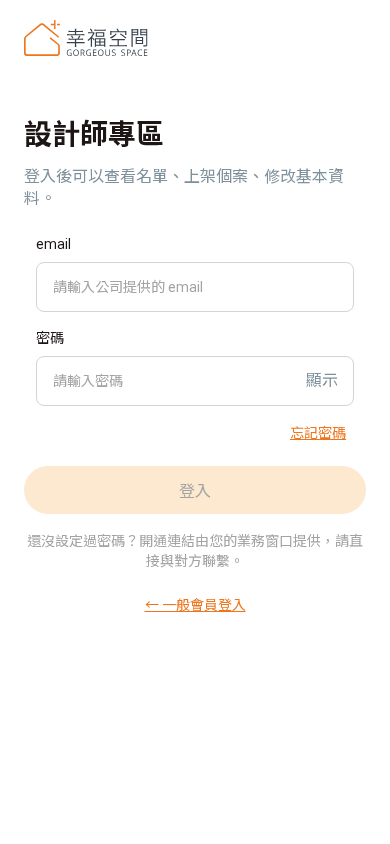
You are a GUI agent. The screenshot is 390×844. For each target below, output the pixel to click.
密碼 (50, 338)
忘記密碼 (318, 432)
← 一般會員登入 (195, 604)
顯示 (322, 380)
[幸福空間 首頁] (86, 38)
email (53, 244)
